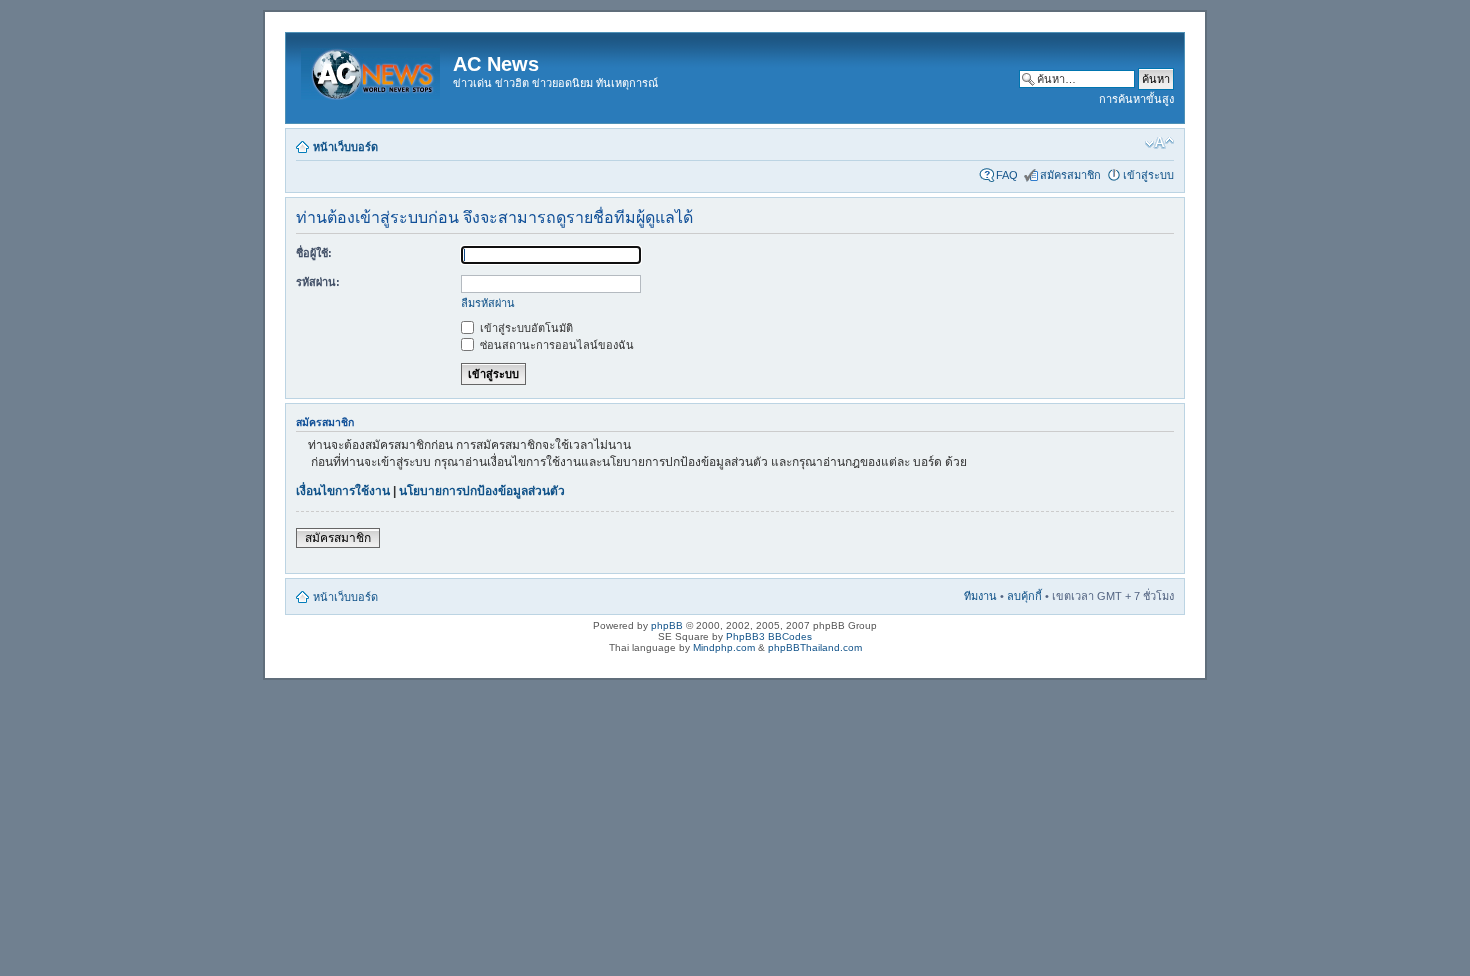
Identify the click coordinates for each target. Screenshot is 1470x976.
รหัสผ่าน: (318, 282)
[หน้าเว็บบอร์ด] (372, 70)
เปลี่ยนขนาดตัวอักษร (1159, 143)
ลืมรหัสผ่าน (488, 303)
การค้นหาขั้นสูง (1136, 99)
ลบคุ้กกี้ (1024, 596)
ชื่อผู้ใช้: (314, 253)
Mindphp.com (724, 647)
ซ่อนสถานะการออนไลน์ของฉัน (555, 345)
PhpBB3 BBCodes (769, 636)
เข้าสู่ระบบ (1148, 175)
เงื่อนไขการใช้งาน (343, 491)
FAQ (1007, 175)
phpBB (667, 625)
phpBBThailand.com (815, 647)
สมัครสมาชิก (1070, 175)
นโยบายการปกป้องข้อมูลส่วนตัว (482, 491)
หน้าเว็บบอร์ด (345, 147)
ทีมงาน (980, 596)
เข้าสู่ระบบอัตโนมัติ (525, 328)
